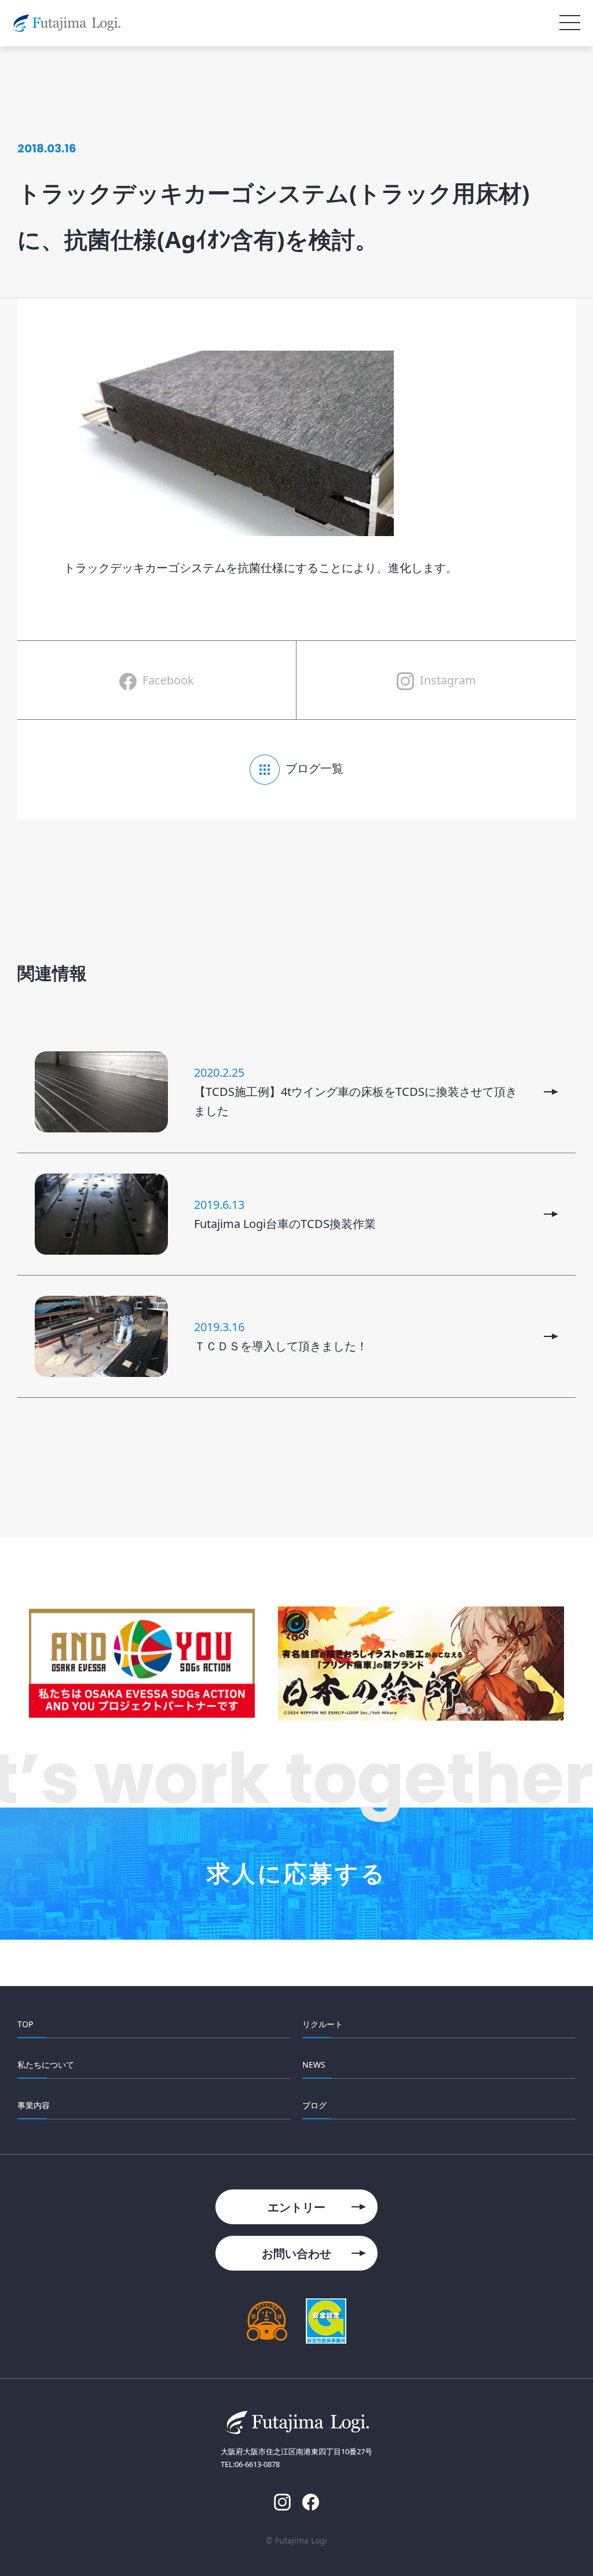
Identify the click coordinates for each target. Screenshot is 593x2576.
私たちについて (46, 2065)
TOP (25, 2024)
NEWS (314, 2065)
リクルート (323, 2024)
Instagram (448, 680)
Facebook (168, 680)
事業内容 (34, 2105)
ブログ (314, 2105)
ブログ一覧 (314, 768)
